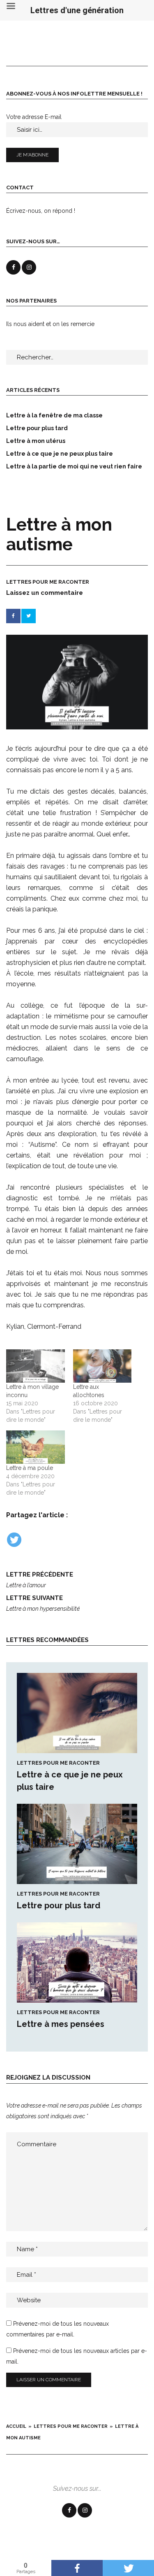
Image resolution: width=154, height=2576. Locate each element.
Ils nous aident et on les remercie (50, 324)
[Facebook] (69, 2510)
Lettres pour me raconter (48, 582)
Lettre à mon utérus (36, 441)
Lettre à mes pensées (61, 2024)
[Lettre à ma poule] (36, 1447)
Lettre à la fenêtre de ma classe (54, 415)
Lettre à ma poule (30, 1468)
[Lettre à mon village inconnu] (36, 1366)
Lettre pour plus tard (59, 1905)
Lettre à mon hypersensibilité (43, 1603)
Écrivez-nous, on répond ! (41, 211)
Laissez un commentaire (45, 593)
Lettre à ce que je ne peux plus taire (60, 454)
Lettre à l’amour (40, 1580)
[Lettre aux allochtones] (102, 1366)
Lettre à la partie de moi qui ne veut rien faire (74, 466)
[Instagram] (85, 2510)
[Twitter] (14, 1540)
